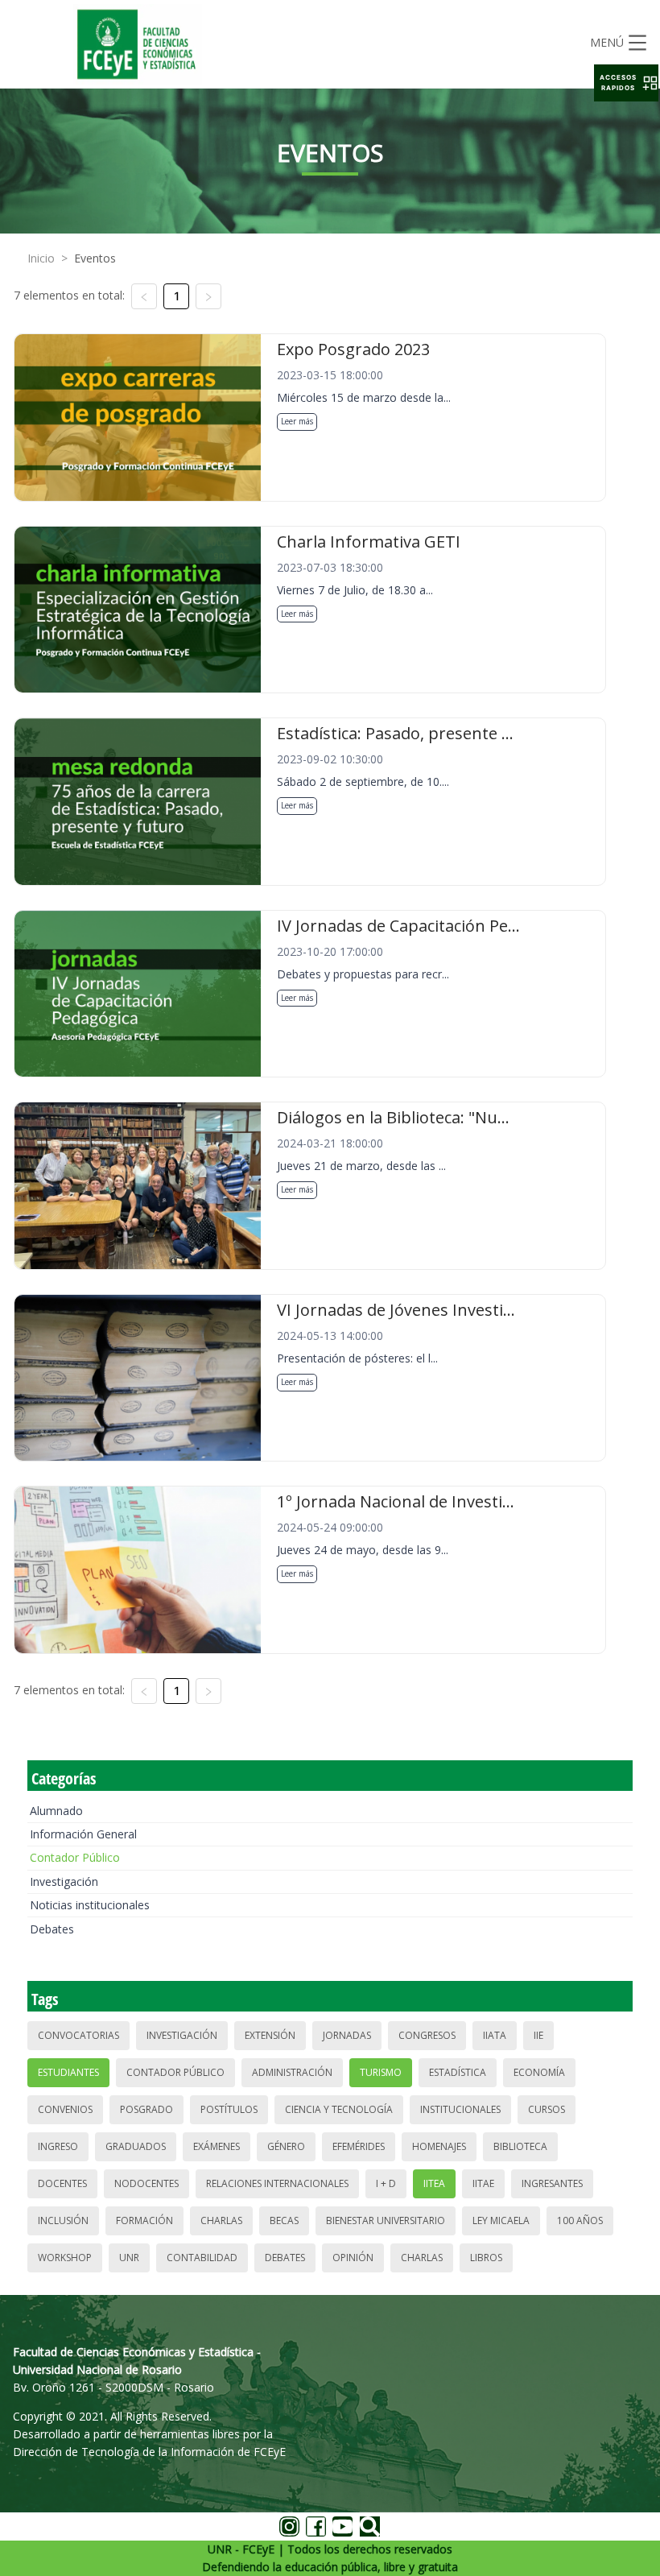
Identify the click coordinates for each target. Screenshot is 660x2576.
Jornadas (347, 2035)
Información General (83, 1834)
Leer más (297, 421)
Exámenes (217, 2146)
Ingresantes (552, 2183)
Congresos (427, 2035)
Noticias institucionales (90, 1905)
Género (286, 2146)
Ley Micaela (501, 2220)
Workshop (65, 2258)
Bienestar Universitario (386, 2220)
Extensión (270, 2035)
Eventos (95, 258)
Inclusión (63, 2220)
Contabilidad (202, 2258)
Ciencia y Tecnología (339, 2109)
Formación (144, 2220)
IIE (538, 2035)
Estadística (458, 2072)
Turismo (381, 2072)
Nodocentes (146, 2183)
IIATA (495, 2035)
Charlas (221, 2220)
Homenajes (439, 2146)
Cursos (547, 2109)
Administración (292, 2072)
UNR (129, 2258)
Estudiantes (68, 2072)
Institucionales (460, 2109)
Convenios (65, 2109)
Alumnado (56, 1811)
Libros (486, 2258)
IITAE (483, 2183)
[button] (626, 83)
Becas (284, 2220)
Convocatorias (78, 2035)
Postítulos (229, 2109)
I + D (386, 2183)
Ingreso (58, 2146)
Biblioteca (520, 2146)
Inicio (41, 258)
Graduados (136, 2146)
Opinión (353, 2258)
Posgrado (146, 2109)
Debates (52, 1929)
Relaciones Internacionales (277, 2183)
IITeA (434, 2183)
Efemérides (359, 2146)
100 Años (580, 2220)
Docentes (62, 2183)
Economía (539, 2072)
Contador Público (75, 1857)
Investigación (64, 1881)
